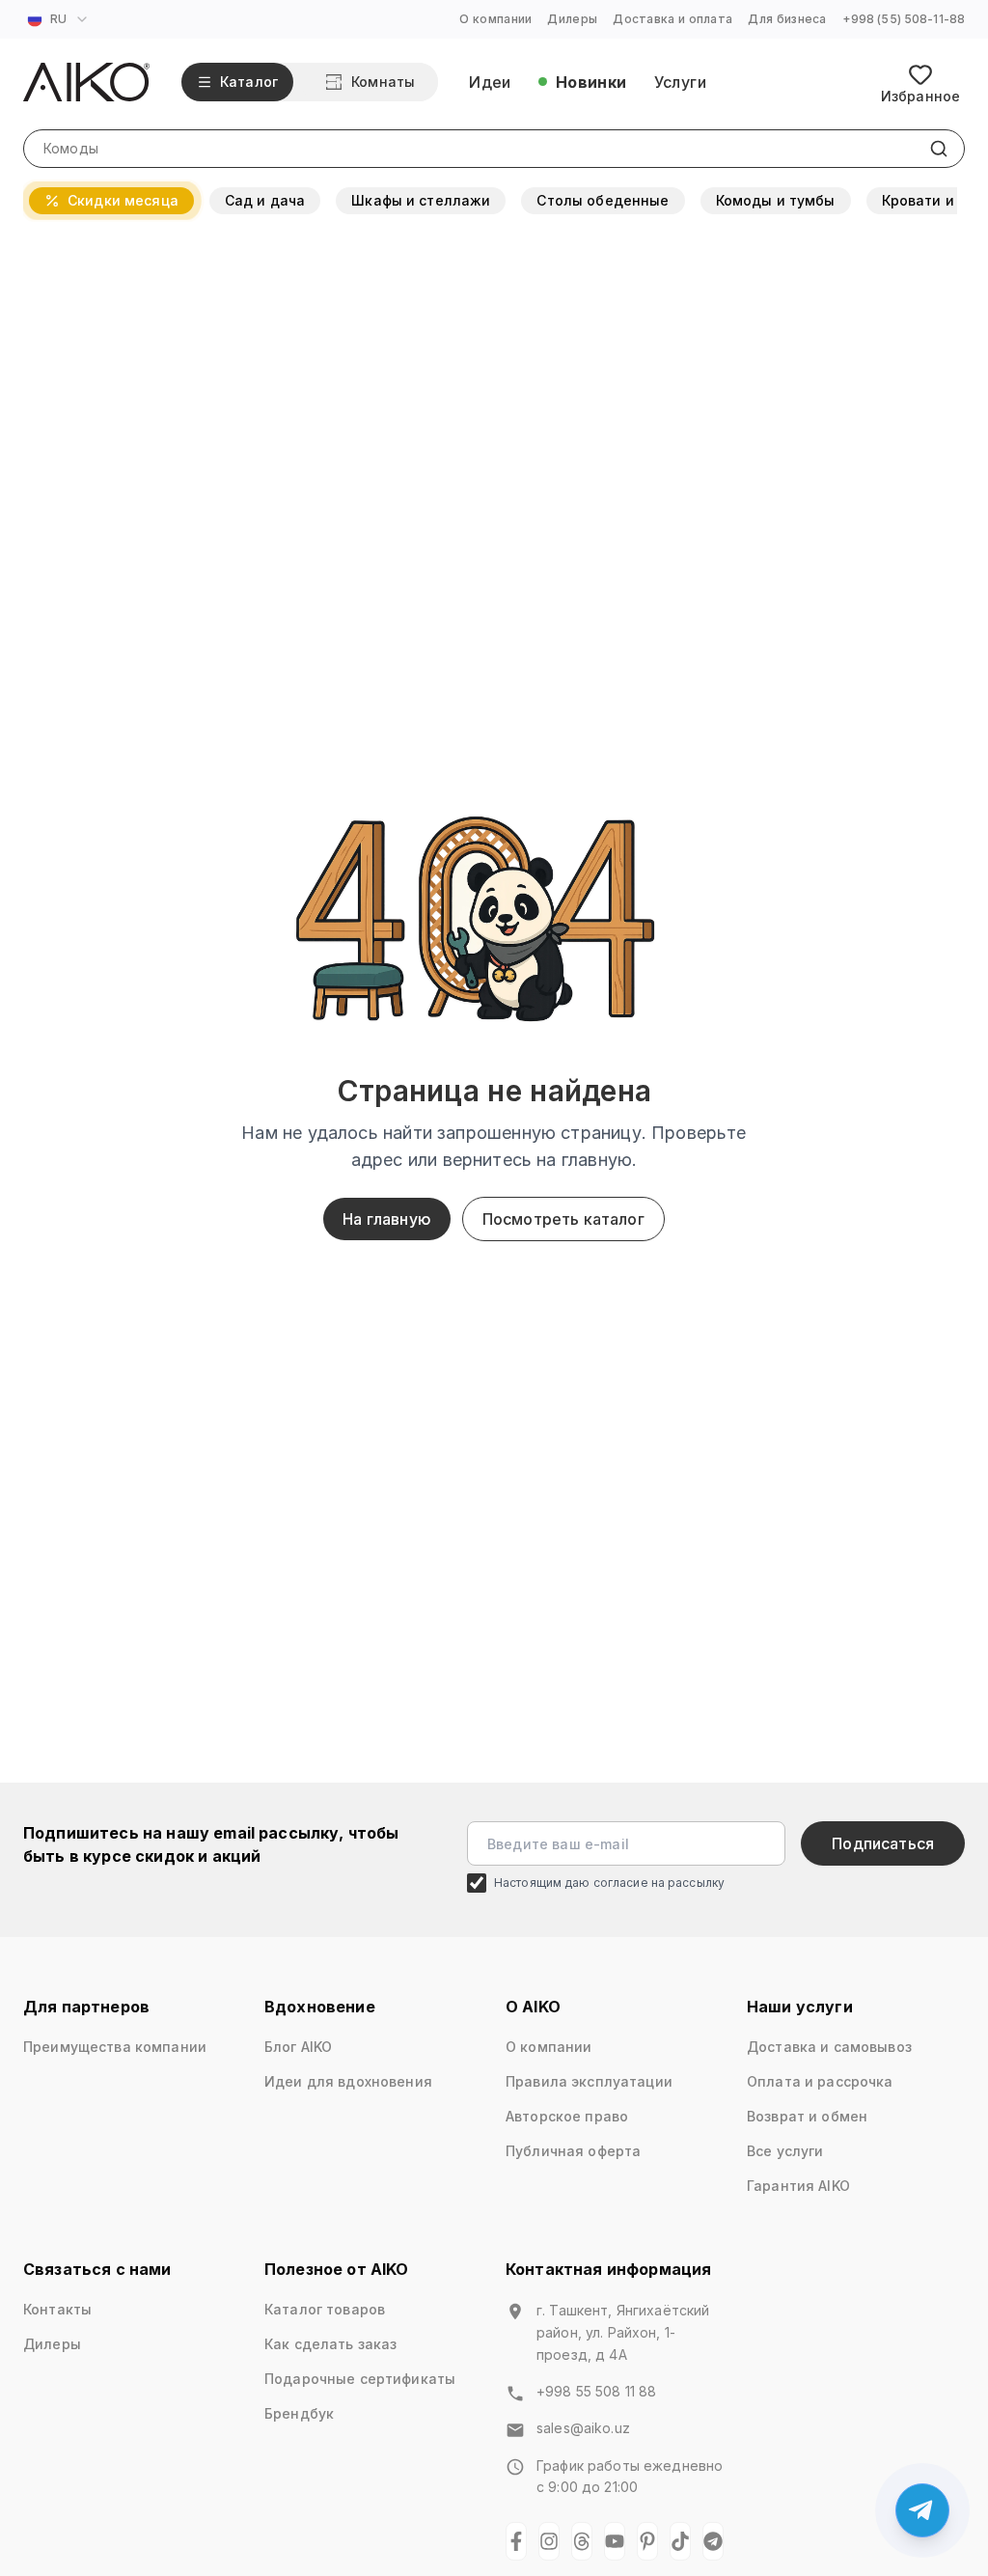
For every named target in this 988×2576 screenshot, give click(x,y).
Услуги (680, 82)
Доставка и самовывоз (829, 2047)
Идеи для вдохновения (348, 2081)
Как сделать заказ (330, 2344)
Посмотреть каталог (563, 1219)
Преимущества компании (115, 2047)
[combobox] (60, 19)
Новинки (591, 82)
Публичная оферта (573, 2151)
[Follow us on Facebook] (516, 2541)
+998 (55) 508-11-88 (904, 19)
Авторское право (567, 2116)
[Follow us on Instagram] (549, 2541)
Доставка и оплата (672, 19)
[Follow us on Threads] (582, 2541)
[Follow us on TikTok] (680, 2541)
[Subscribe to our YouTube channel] (615, 2541)
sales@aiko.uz (583, 2428)
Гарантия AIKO (798, 2186)
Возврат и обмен (807, 2116)
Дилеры (572, 19)
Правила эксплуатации (589, 2081)
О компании (495, 19)
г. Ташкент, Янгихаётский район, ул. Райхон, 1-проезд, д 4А (623, 2332)
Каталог (249, 82)
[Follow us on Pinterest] (647, 2541)
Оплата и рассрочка (820, 2081)
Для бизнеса (787, 19)
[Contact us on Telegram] (922, 2510)
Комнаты (383, 82)
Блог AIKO (298, 2047)
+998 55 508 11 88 (596, 2391)
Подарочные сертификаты (360, 2379)
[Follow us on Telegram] (713, 2541)
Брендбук (299, 2413)
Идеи (490, 82)
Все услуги (785, 2151)
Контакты (57, 2309)
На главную (387, 1219)
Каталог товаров (325, 2309)
